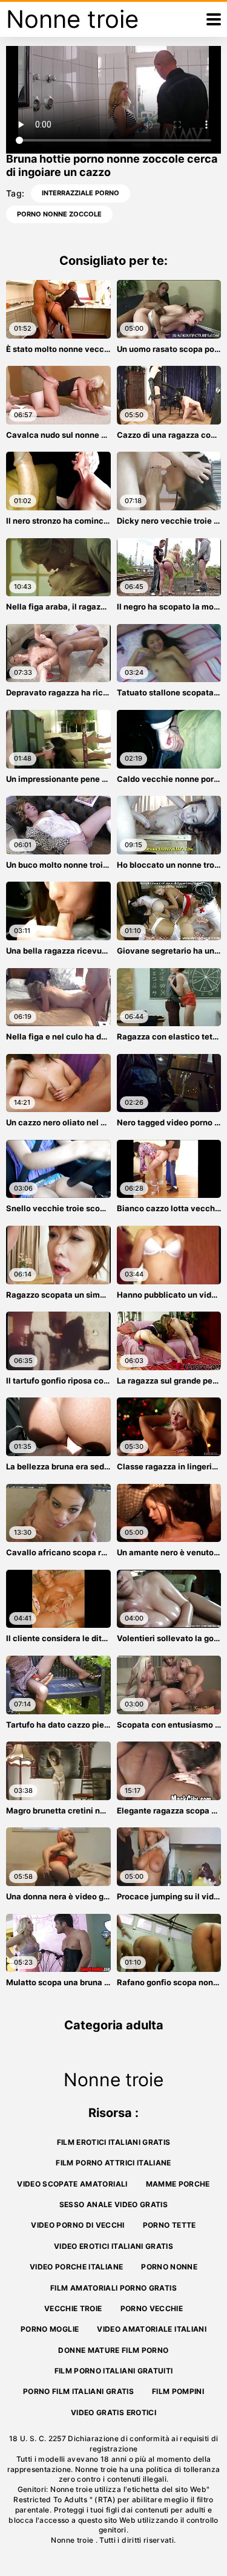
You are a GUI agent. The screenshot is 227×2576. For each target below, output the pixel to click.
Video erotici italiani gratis (113, 2246)
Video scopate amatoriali (72, 2184)
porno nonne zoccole (59, 214)
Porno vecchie (152, 2308)
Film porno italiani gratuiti (114, 2371)
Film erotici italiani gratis (114, 2142)
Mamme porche (178, 2184)
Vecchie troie (73, 2308)
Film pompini (178, 2391)
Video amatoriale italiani (152, 2329)
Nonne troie (73, 2540)
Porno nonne (169, 2267)
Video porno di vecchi (77, 2225)
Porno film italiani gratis (78, 2391)
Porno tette (169, 2225)
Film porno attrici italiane (113, 2163)
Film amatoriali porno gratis (113, 2288)
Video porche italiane (76, 2267)
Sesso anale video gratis (113, 2204)
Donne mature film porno (113, 2350)
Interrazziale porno (81, 193)
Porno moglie (50, 2329)
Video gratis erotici (113, 2412)
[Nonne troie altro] (214, 19)
